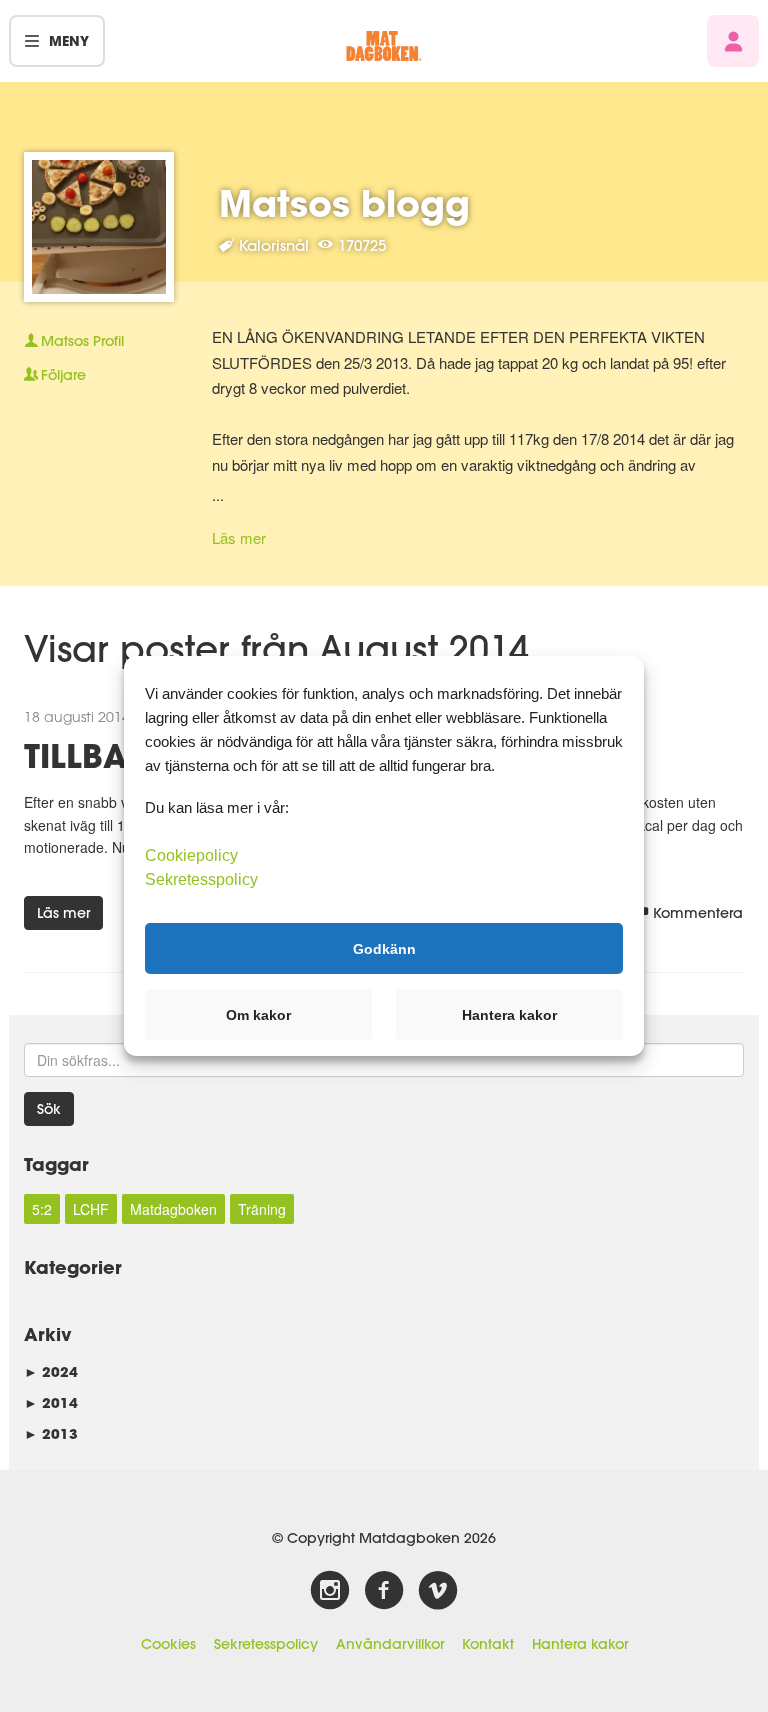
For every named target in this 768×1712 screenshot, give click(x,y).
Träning (262, 1209)
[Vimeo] (438, 1591)
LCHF (91, 1209)
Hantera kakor (580, 1644)
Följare (63, 375)
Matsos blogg (344, 203)
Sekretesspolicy (266, 1644)
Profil (82, 341)
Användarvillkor (390, 1644)
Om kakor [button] (258, 1015)
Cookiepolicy (191, 855)
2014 (51, 1402)
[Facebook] (384, 1591)
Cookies (168, 1644)
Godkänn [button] (384, 948)
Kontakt (488, 1644)
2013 (51, 1433)
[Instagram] (330, 1591)
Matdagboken (173, 1209)
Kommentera (698, 913)
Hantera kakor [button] (509, 1015)
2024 (51, 1371)
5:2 (42, 1209)
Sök (49, 1109)
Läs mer (239, 537)
